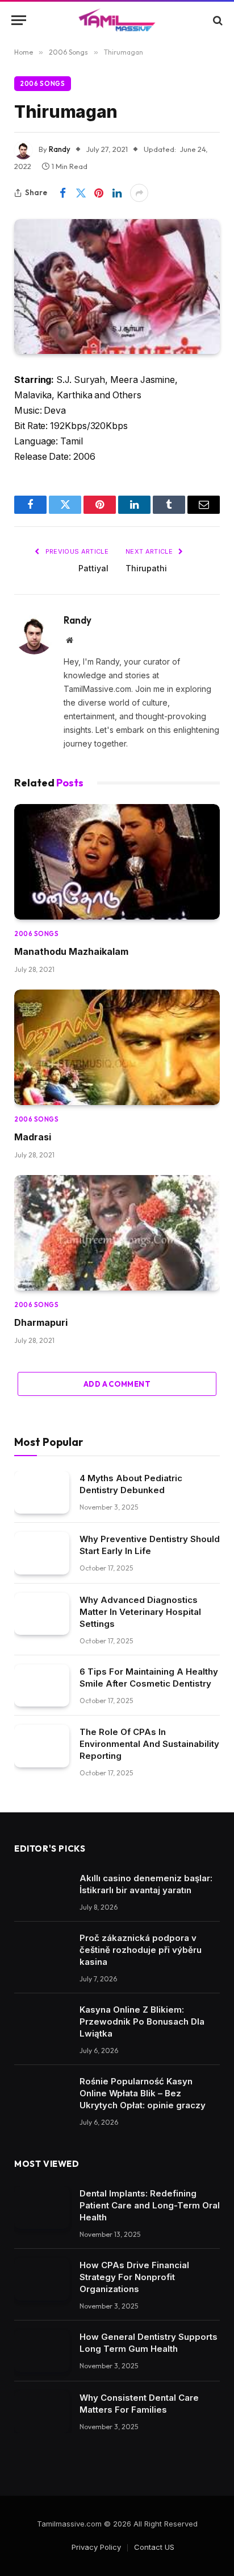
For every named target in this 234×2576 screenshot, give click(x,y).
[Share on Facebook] (62, 193)
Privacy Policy (96, 2547)
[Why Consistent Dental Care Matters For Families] (42, 2412)
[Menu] (19, 20)
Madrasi (33, 1137)
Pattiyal (93, 568)
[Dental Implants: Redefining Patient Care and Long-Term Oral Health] (42, 2208)
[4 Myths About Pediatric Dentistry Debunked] (42, 1492)
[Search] (217, 20)
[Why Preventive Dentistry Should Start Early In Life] (42, 1553)
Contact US (154, 2547)
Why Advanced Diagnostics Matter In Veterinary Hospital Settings (140, 1612)
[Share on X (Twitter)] (81, 193)
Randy (60, 149)
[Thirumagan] (117, 287)
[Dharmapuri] (117, 1233)
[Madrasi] (117, 1048)
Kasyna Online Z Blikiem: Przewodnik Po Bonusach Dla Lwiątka (142, 2021)
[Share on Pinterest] (99, 193)
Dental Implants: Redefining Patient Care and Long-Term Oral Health (150, 2205)
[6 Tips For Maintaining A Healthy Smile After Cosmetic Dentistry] (42, 1686)
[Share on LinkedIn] (117, 193)
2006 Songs (43, 84)
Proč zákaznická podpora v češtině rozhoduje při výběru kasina (141, 1950)
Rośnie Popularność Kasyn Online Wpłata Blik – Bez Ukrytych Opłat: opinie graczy (143, 2093)
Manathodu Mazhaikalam (71, 951)
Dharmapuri (41, 1322)
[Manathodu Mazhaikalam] (117, 862)
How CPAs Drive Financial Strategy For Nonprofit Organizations (134, 2277)
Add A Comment (117, 1384)
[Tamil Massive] (117, 20)
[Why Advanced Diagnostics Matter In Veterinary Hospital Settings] (42, 1614)
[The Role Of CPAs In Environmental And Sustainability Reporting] (42, 1746)
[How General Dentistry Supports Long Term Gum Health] (42, 2351)
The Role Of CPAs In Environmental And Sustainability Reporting (149, 1744)
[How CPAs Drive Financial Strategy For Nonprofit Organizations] (42, 2279)
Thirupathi (146, 568)
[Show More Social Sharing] (139, 193)
